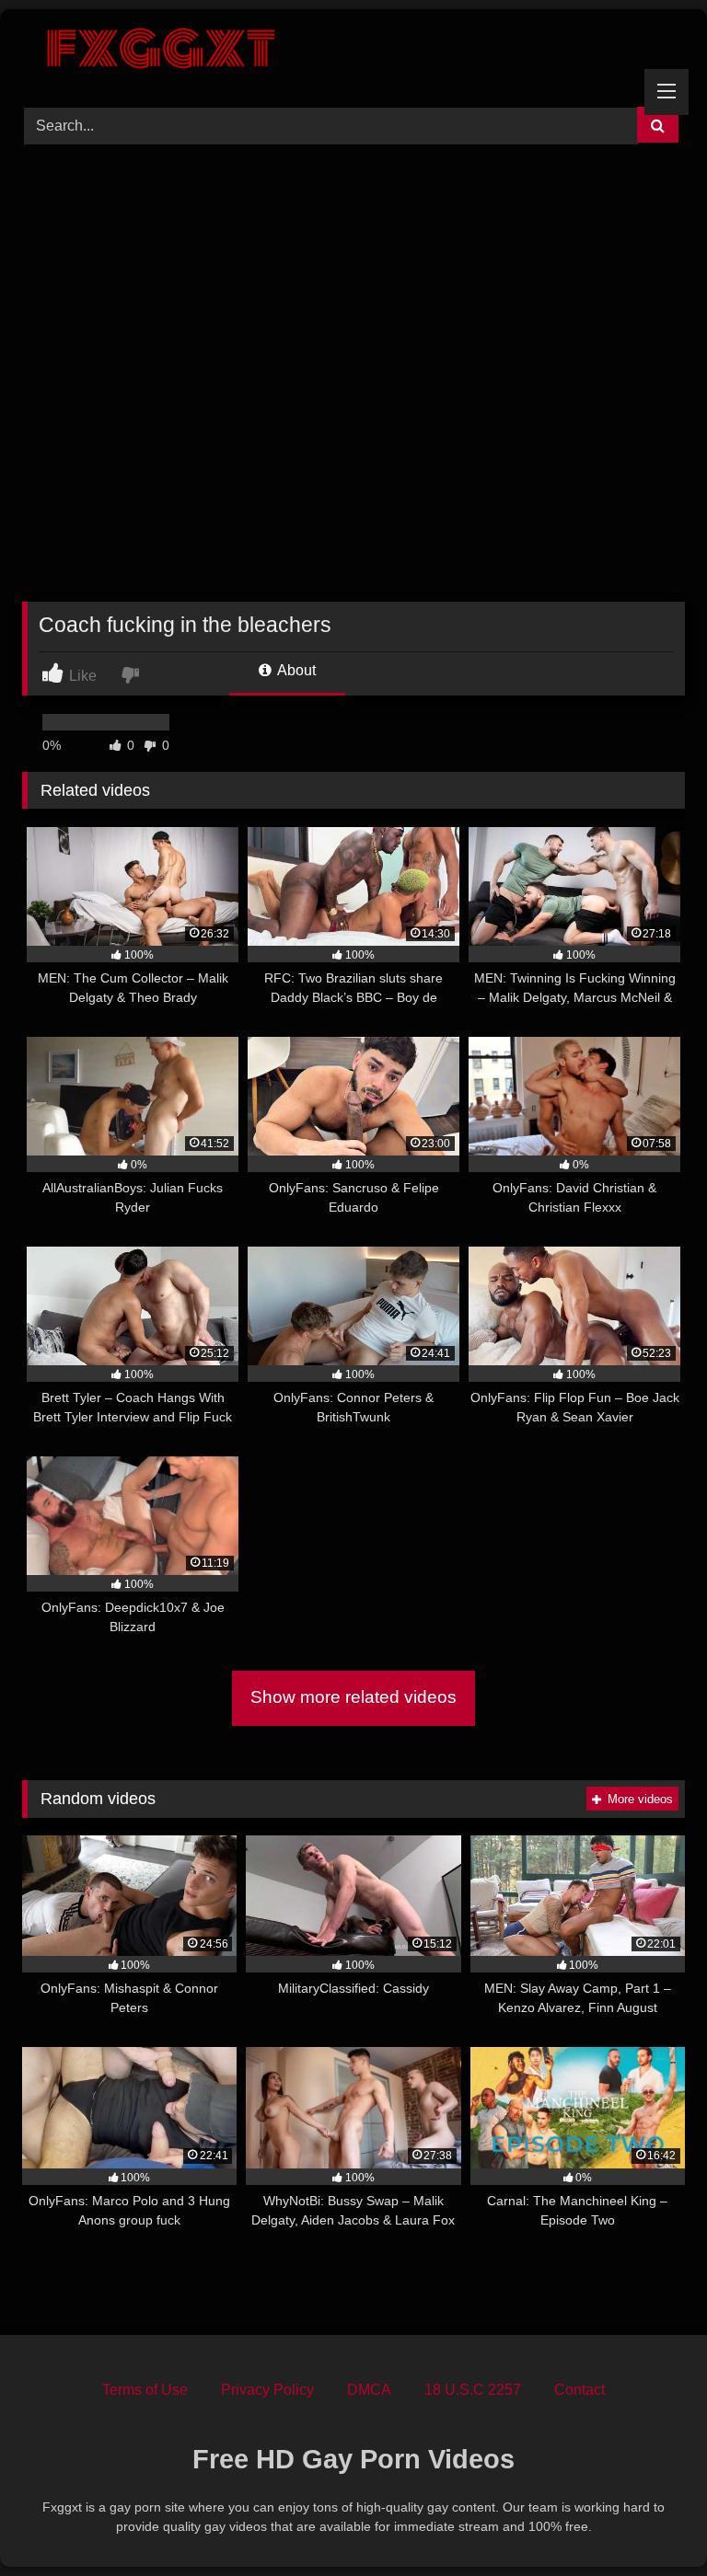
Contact (580, 2390)
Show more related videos (353, 1697)
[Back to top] (650, 2521)
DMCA (369, 2390)
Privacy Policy (267, 2390)
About (295, 670)
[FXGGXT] (353, 52)
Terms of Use (145, 2390)
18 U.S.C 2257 (473, 2390)
